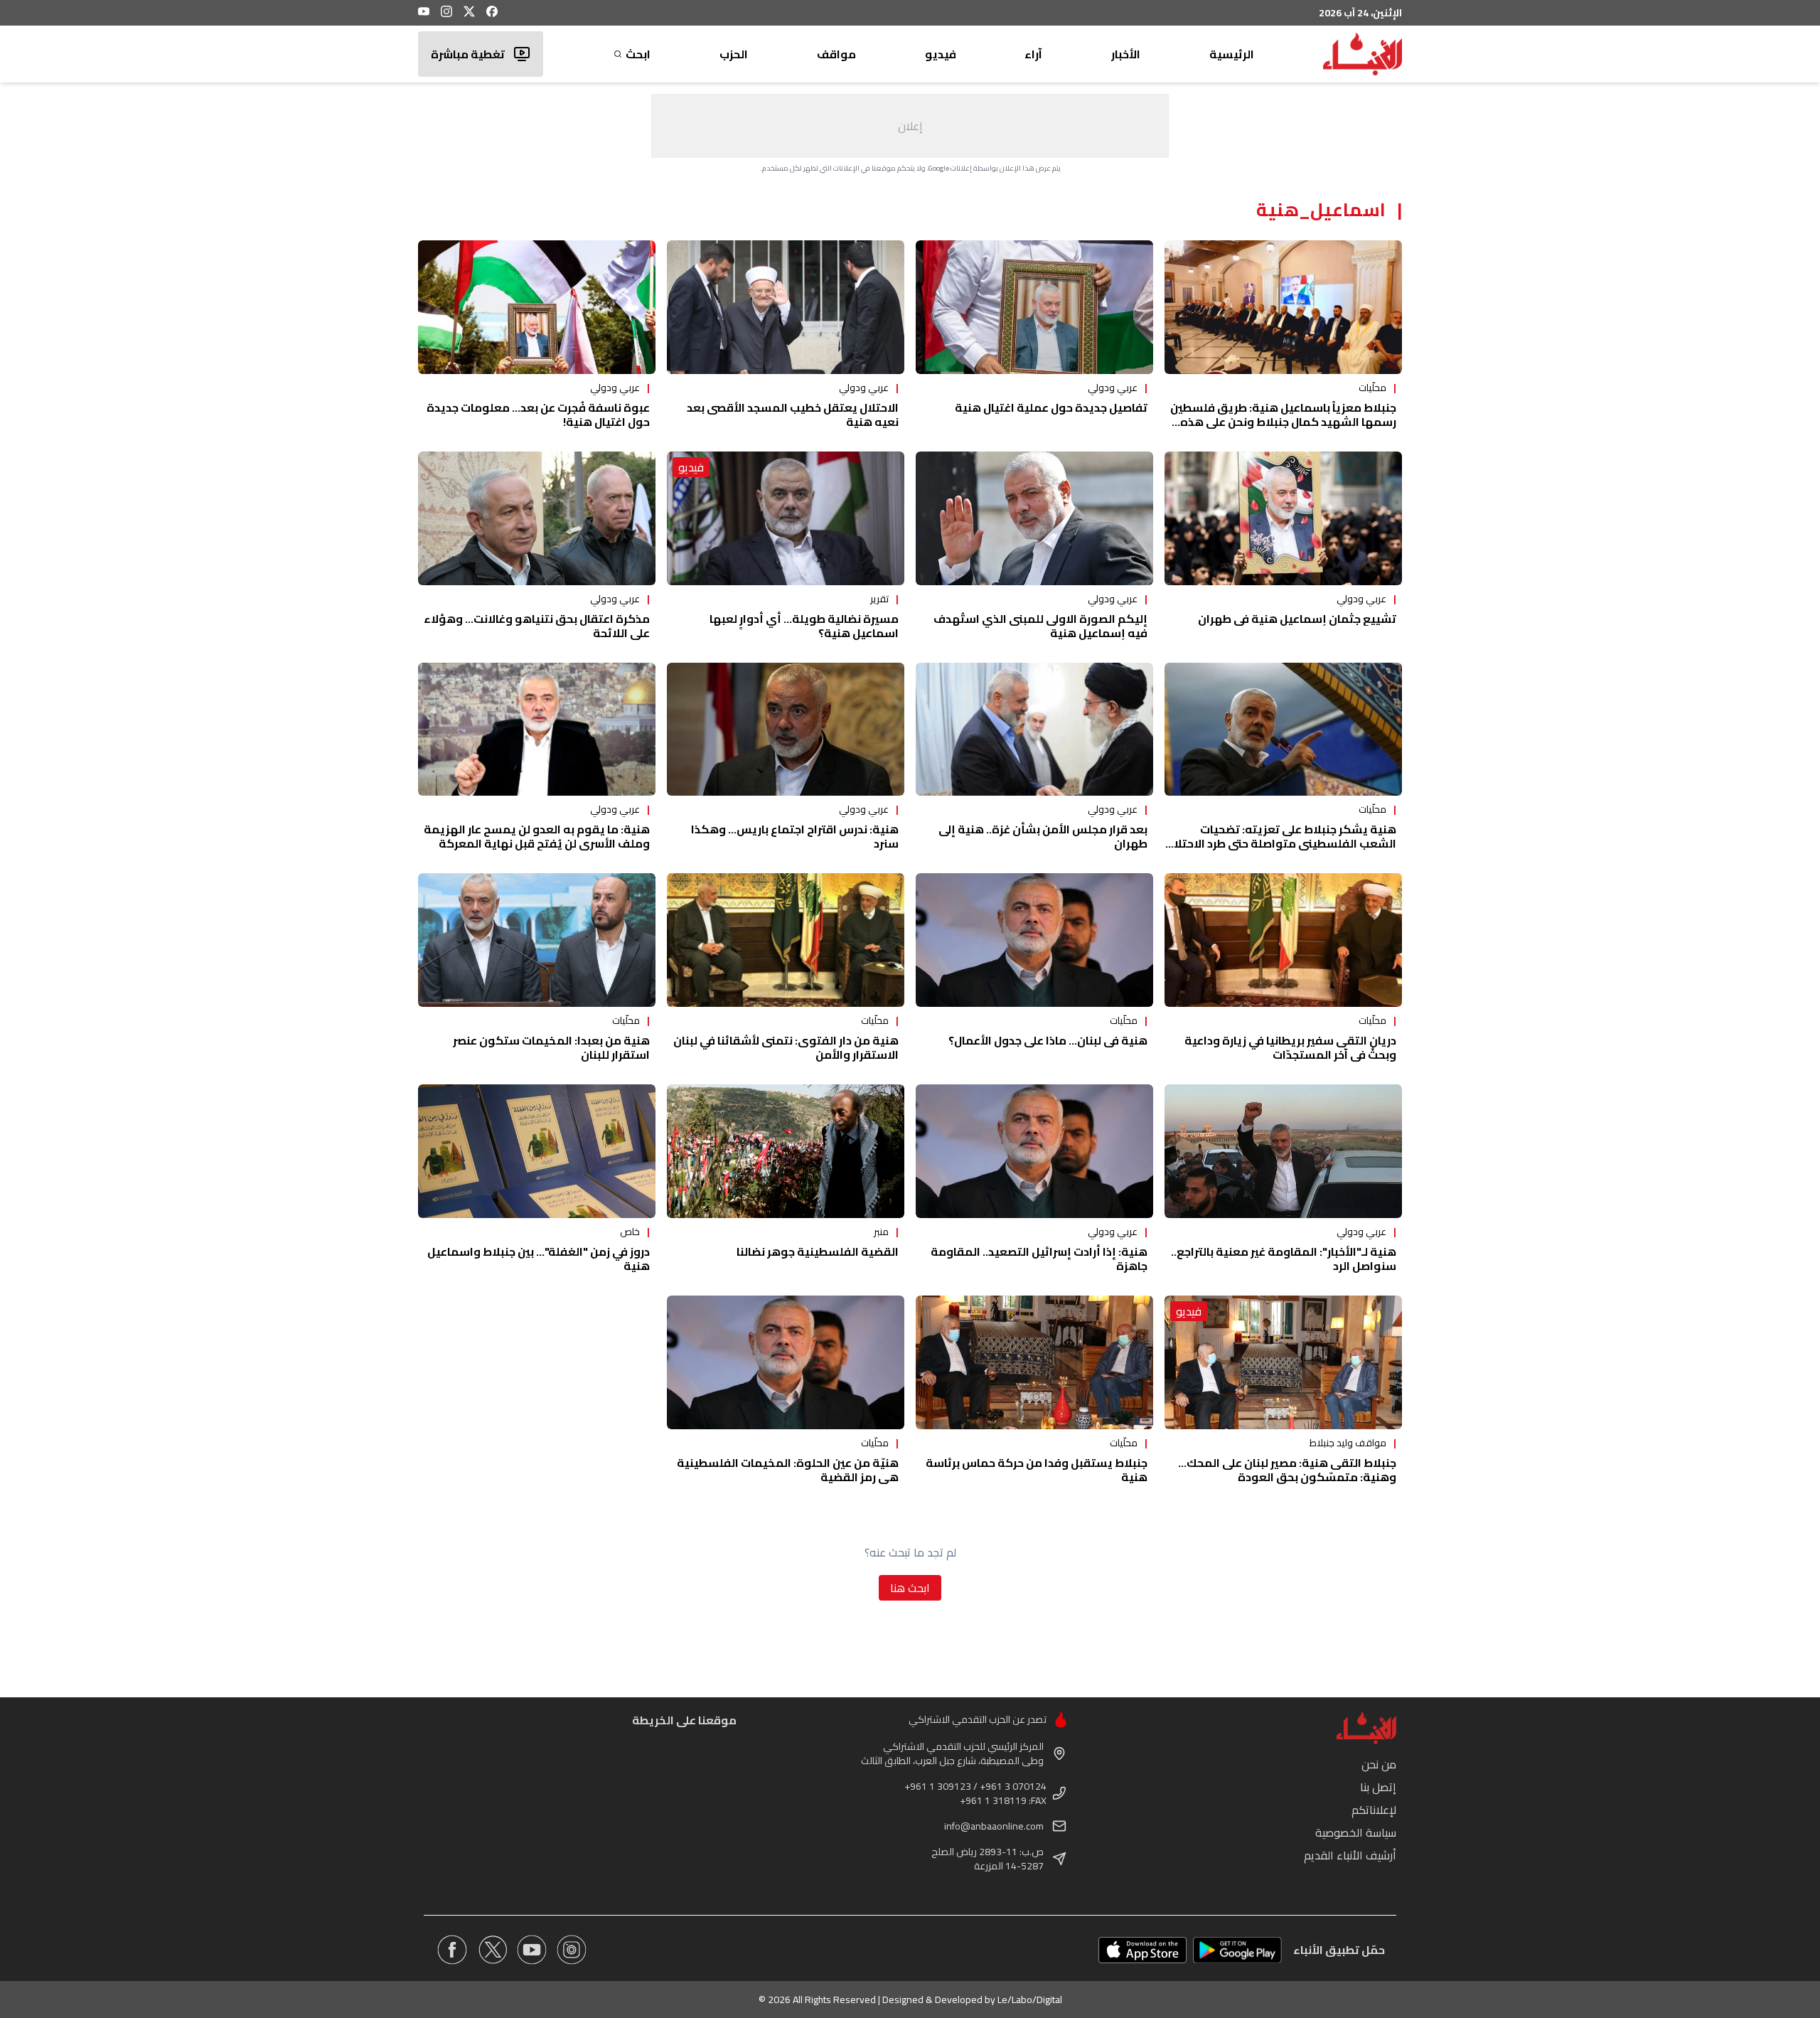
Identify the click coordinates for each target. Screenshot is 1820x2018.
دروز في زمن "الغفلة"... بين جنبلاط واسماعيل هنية (539, 1259)
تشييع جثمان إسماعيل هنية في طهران (1297, 619)
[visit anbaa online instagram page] (572, 1950)
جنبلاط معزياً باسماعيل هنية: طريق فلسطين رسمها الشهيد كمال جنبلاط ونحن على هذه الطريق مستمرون (1283, 422)
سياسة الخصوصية (1356, 1832)
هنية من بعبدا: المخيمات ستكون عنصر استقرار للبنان (551, 1047)
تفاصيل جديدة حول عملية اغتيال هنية (1051, 407)
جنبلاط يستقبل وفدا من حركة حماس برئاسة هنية (1037, 1470)
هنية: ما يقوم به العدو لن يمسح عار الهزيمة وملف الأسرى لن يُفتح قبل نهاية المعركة (537, 836)
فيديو (941, 54)
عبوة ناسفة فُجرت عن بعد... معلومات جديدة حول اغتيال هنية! (538, 415)
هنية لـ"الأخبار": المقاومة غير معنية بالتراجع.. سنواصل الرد (1284, 1259)
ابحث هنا (910, 1588)
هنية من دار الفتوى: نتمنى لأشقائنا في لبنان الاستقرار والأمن (786, 1047)
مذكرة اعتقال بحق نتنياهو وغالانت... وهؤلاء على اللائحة (537, 626)
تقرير (879, 599)
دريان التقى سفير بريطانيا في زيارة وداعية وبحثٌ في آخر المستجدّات (1290, 1047)
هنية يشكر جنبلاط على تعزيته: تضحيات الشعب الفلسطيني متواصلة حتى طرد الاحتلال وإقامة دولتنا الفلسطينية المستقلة (1281, 843)
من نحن (1379, 1764)
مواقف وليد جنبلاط (1348, 1443)
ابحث (638, 54)
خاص (630, 1232)
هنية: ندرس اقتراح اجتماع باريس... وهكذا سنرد (795, 836)
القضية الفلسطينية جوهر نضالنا (818, 1251)
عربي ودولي (1113, 388)
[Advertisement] (910, 126)
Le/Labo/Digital (1030, 2000)
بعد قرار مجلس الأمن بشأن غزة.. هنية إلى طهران (1043, 836)
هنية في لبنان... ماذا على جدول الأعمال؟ (1048, 1040)
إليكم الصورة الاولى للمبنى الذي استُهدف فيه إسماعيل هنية (1040, 626)
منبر (881, 1232)
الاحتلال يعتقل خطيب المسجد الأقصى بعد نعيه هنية (793, 415)
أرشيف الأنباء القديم (1350, 1855)
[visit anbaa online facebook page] (452, 1950)
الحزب (734, 54)
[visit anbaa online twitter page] (492, 1950)
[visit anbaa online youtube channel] (532, 1950)
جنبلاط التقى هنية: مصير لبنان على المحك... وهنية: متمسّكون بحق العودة (1287, 1470)
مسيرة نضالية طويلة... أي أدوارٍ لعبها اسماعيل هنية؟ (804, 626)
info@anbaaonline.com (994, 1826)
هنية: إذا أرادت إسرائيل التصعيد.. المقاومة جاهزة (1039, 1259)
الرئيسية (1232, 54)
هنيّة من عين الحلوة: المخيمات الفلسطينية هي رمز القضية (788, 1470)
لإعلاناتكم (1374, 1810)
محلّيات (1372, 388)
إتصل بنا (1378, 1787)
